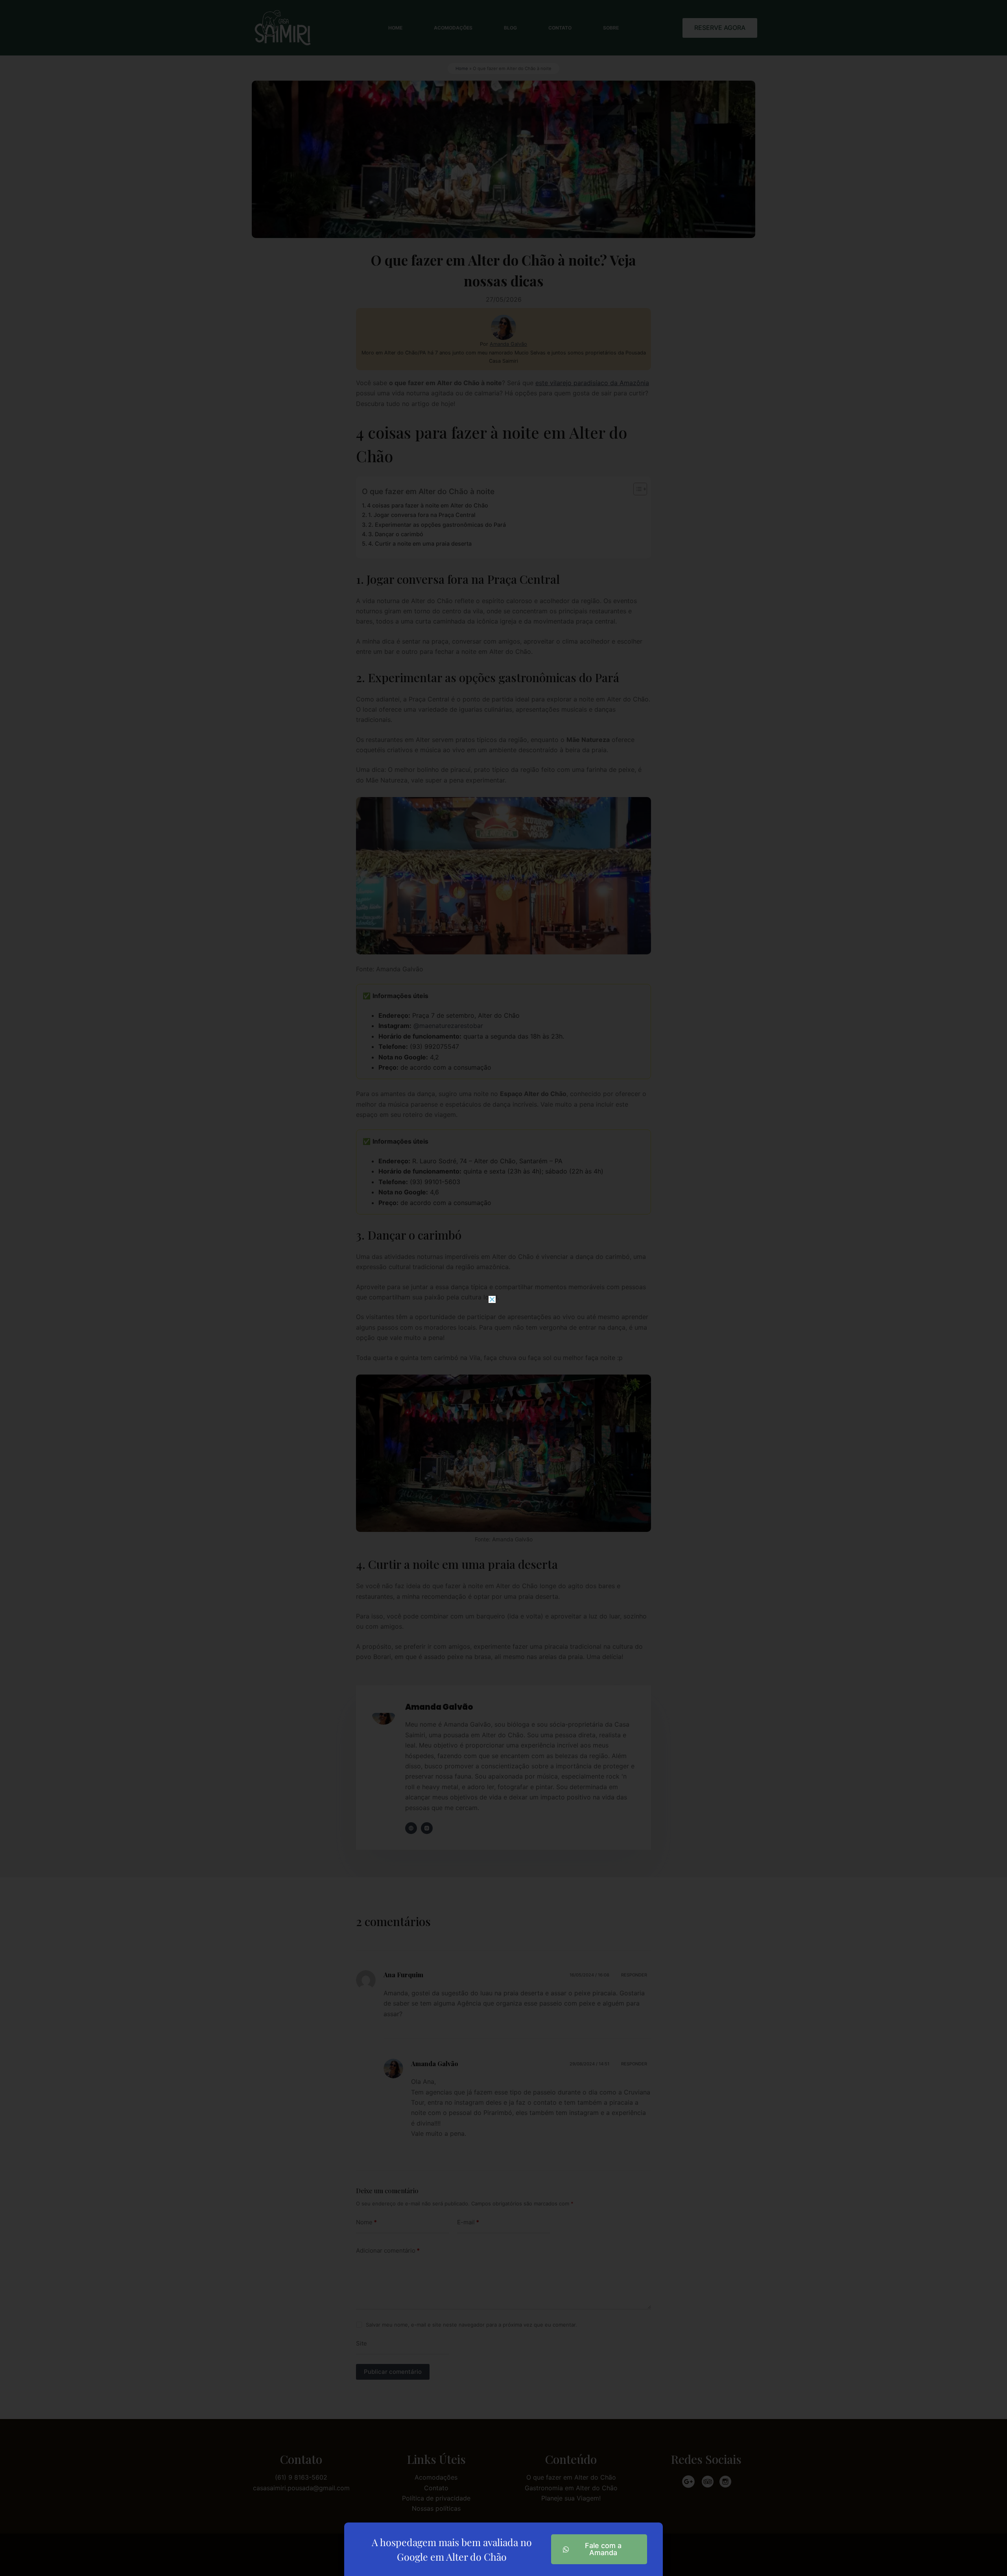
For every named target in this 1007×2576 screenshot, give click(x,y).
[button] (492, 1299)
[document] (503, 1288)
